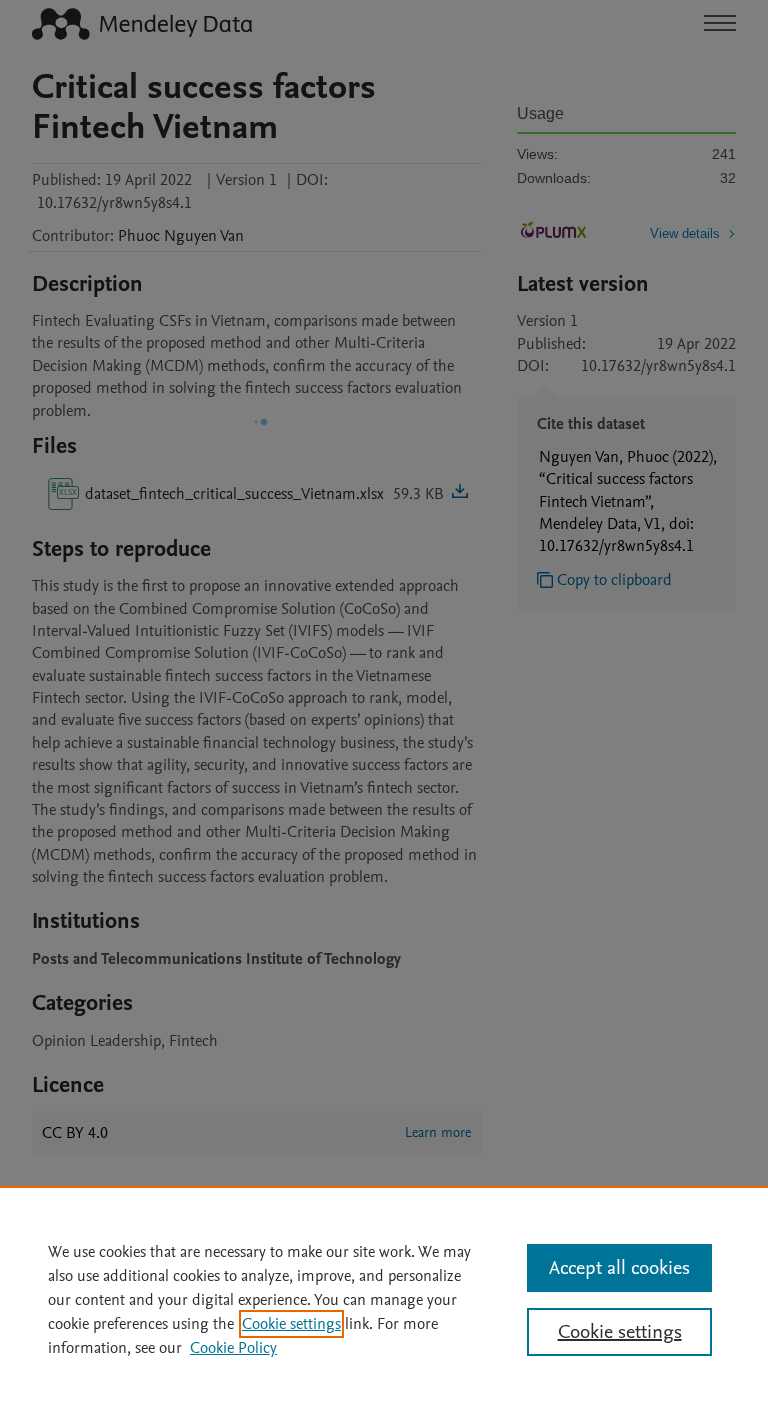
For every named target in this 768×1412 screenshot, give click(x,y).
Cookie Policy (233, 1348)
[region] (384, 1299)
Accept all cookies (619, 1268)
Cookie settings (291, 1324)
